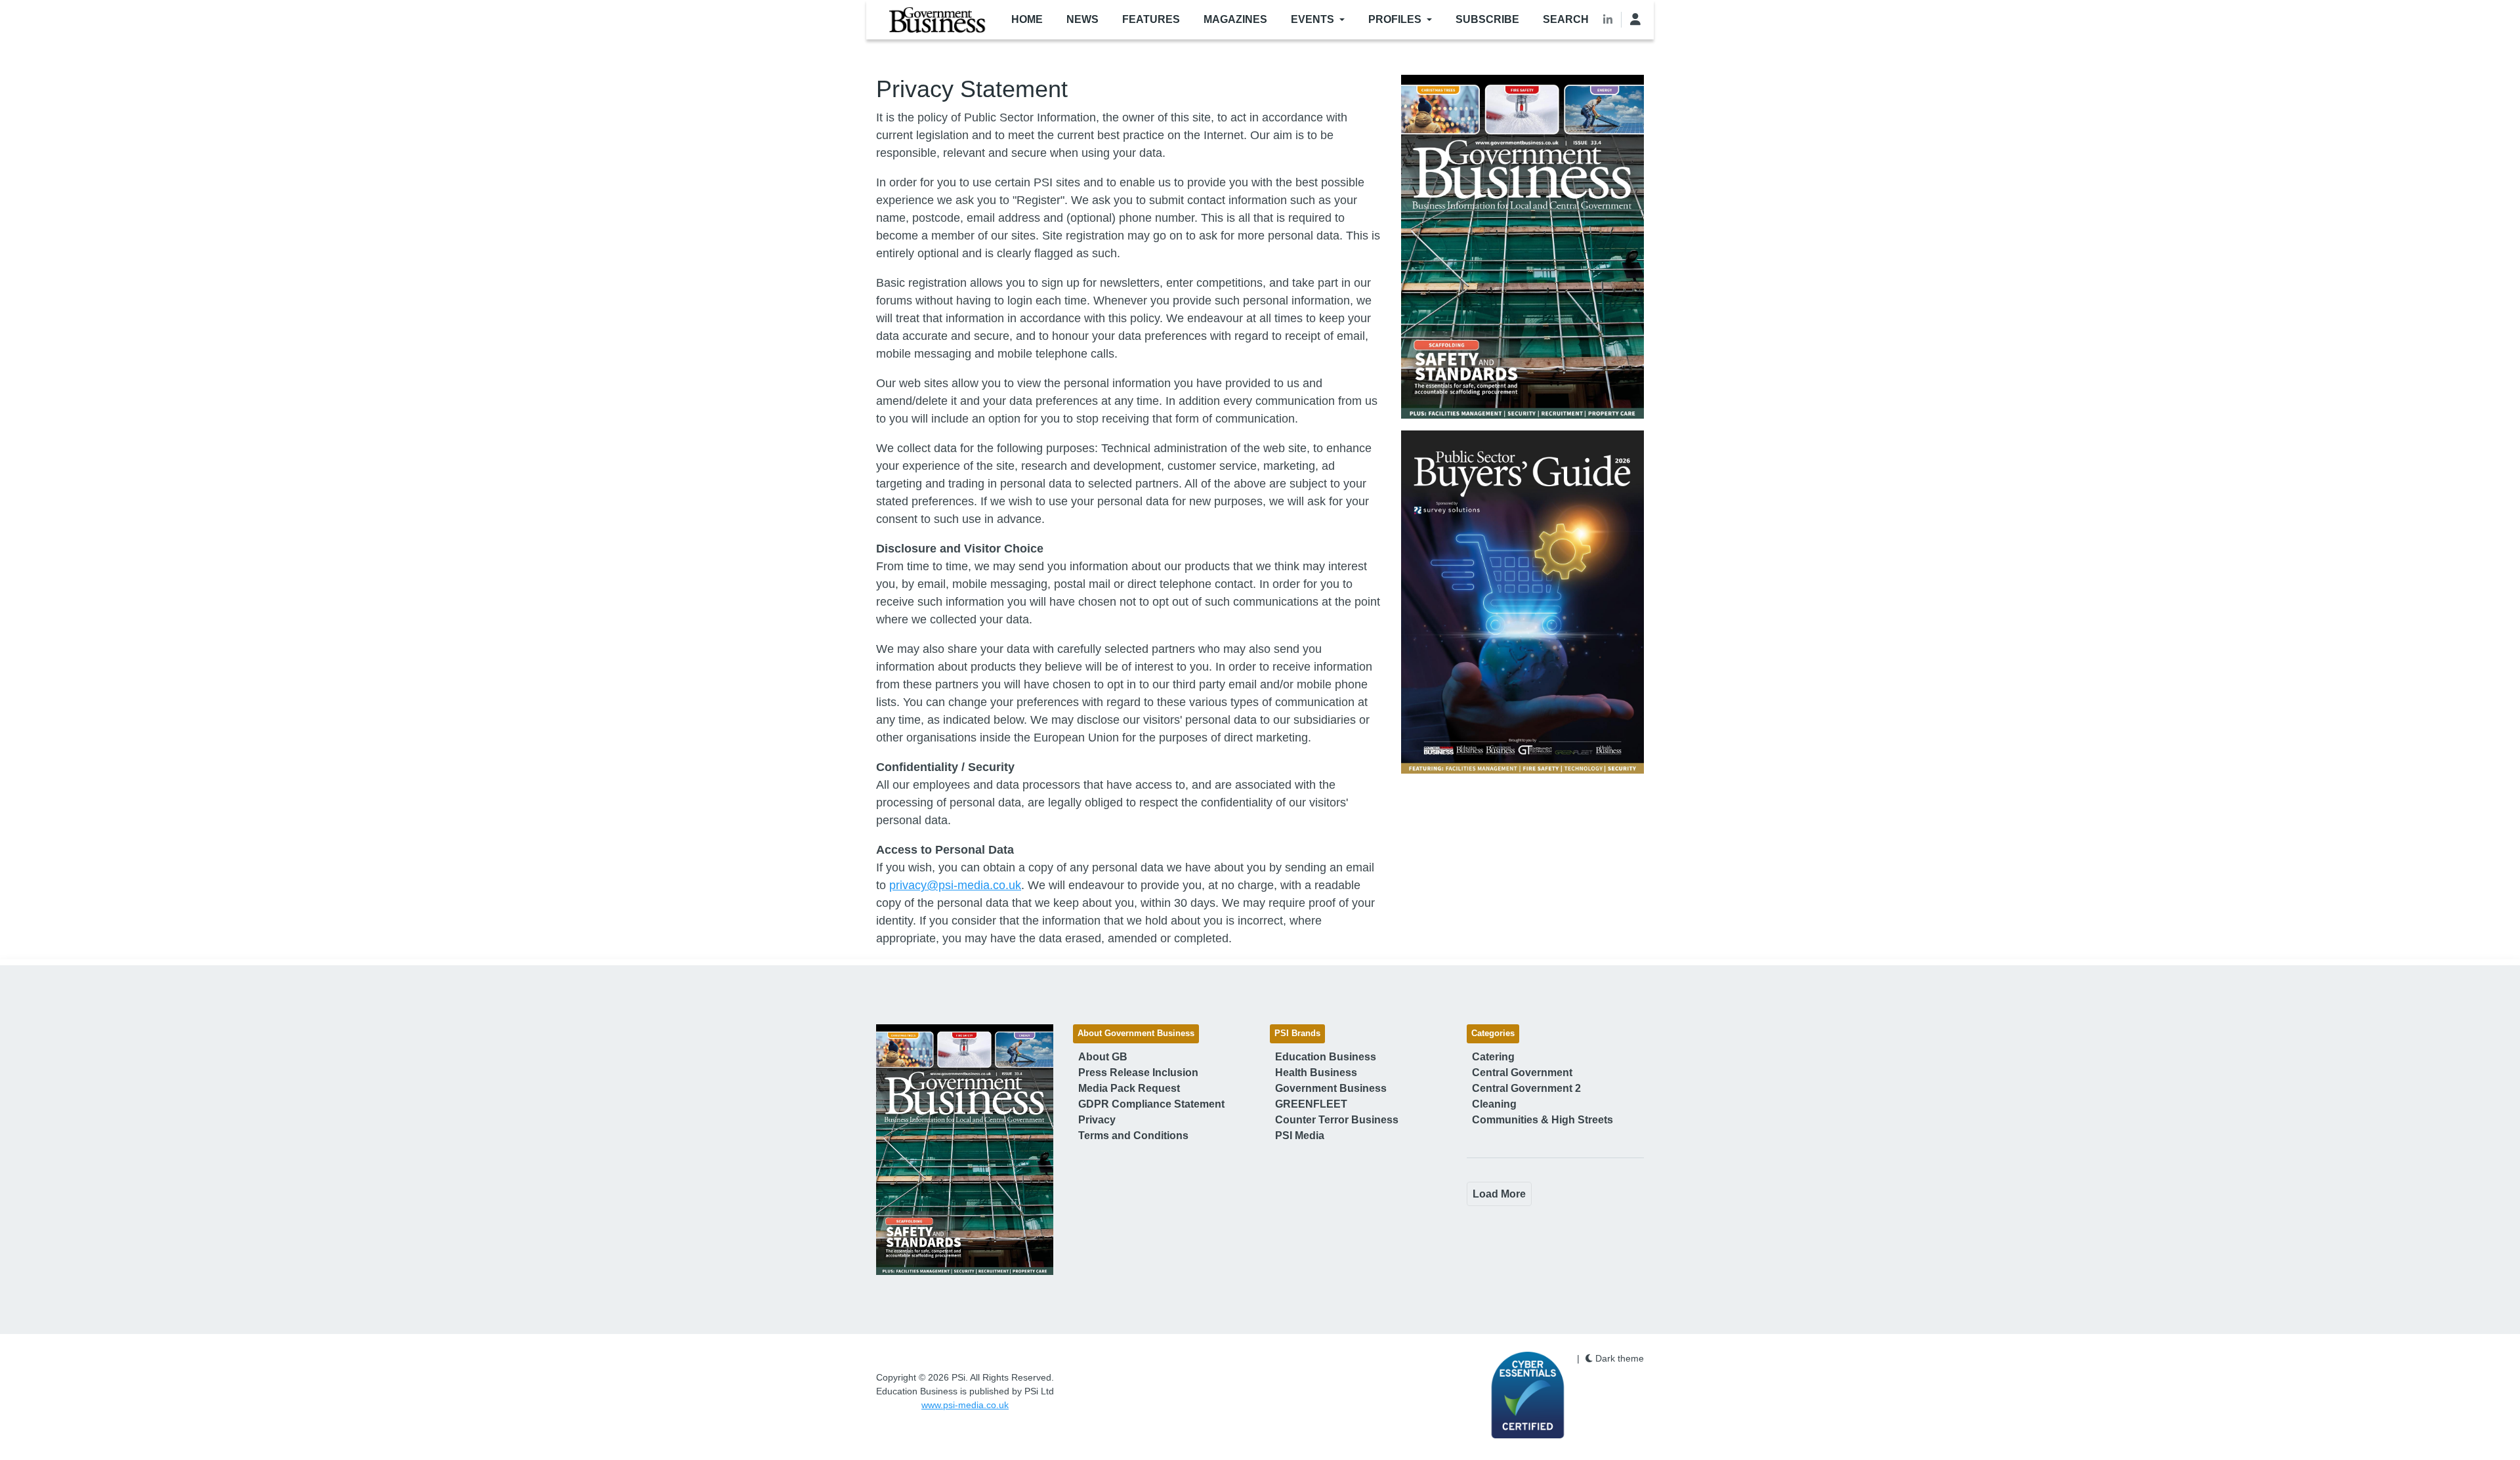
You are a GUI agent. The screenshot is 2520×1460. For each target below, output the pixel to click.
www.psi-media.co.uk (965, 1405)
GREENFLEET (1311, 1104)
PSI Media (1300, 1136)
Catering (1493, 1057)
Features (1151, 19)
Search (1566, 19)
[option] (1522, 247)
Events (1312, 19)
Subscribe (1487, 19)
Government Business (1331, 1088)
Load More (1499, 1194)
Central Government (1522, 1073)
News (1082, 19)
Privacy (1097, 1120)
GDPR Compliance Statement (1151, 1104)
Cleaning (1494, 1104)
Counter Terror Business (1337, 1120)
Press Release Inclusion (1138, 1073)
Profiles (1395, 19)
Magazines (1235, 19)
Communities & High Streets (1543, 1120)
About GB (1103, 1057)
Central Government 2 (1526, 1088)
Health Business (1316, 1073)
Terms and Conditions (1133, 1136)
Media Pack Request (1129, 1088)
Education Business (1326, 1057)
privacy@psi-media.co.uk (955, 885)
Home (1027, 19)
